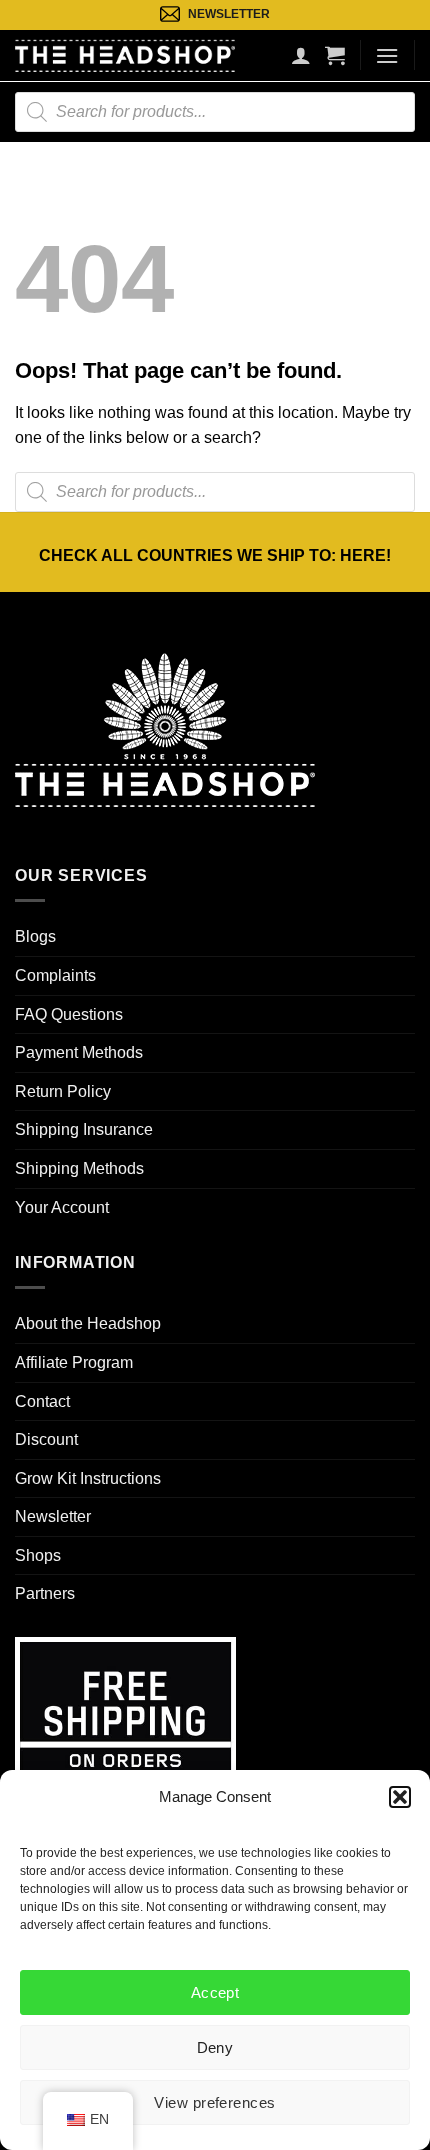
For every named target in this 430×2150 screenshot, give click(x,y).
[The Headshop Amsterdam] (125, 55)
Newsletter (53, 1516)
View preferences (214, 2102)
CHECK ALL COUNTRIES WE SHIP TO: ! (215, 555)
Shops (38, 1555)
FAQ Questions (69, 1014)
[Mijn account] (301, 55)
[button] (400, 1797)
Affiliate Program (74, 1362)
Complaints (55, 975)
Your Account (62, 1207)
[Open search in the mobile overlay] (215, 112)
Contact (42, 1401)
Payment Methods (79, 1052)
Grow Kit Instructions (88, 1478)
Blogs (35, 936)
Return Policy (63, 1091)
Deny (215, 2047)
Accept (215, 1992)
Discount (46, 1439)
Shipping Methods (79, 1168)
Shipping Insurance (84, 1129)
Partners (45, 1593)
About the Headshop (88, 1323)
